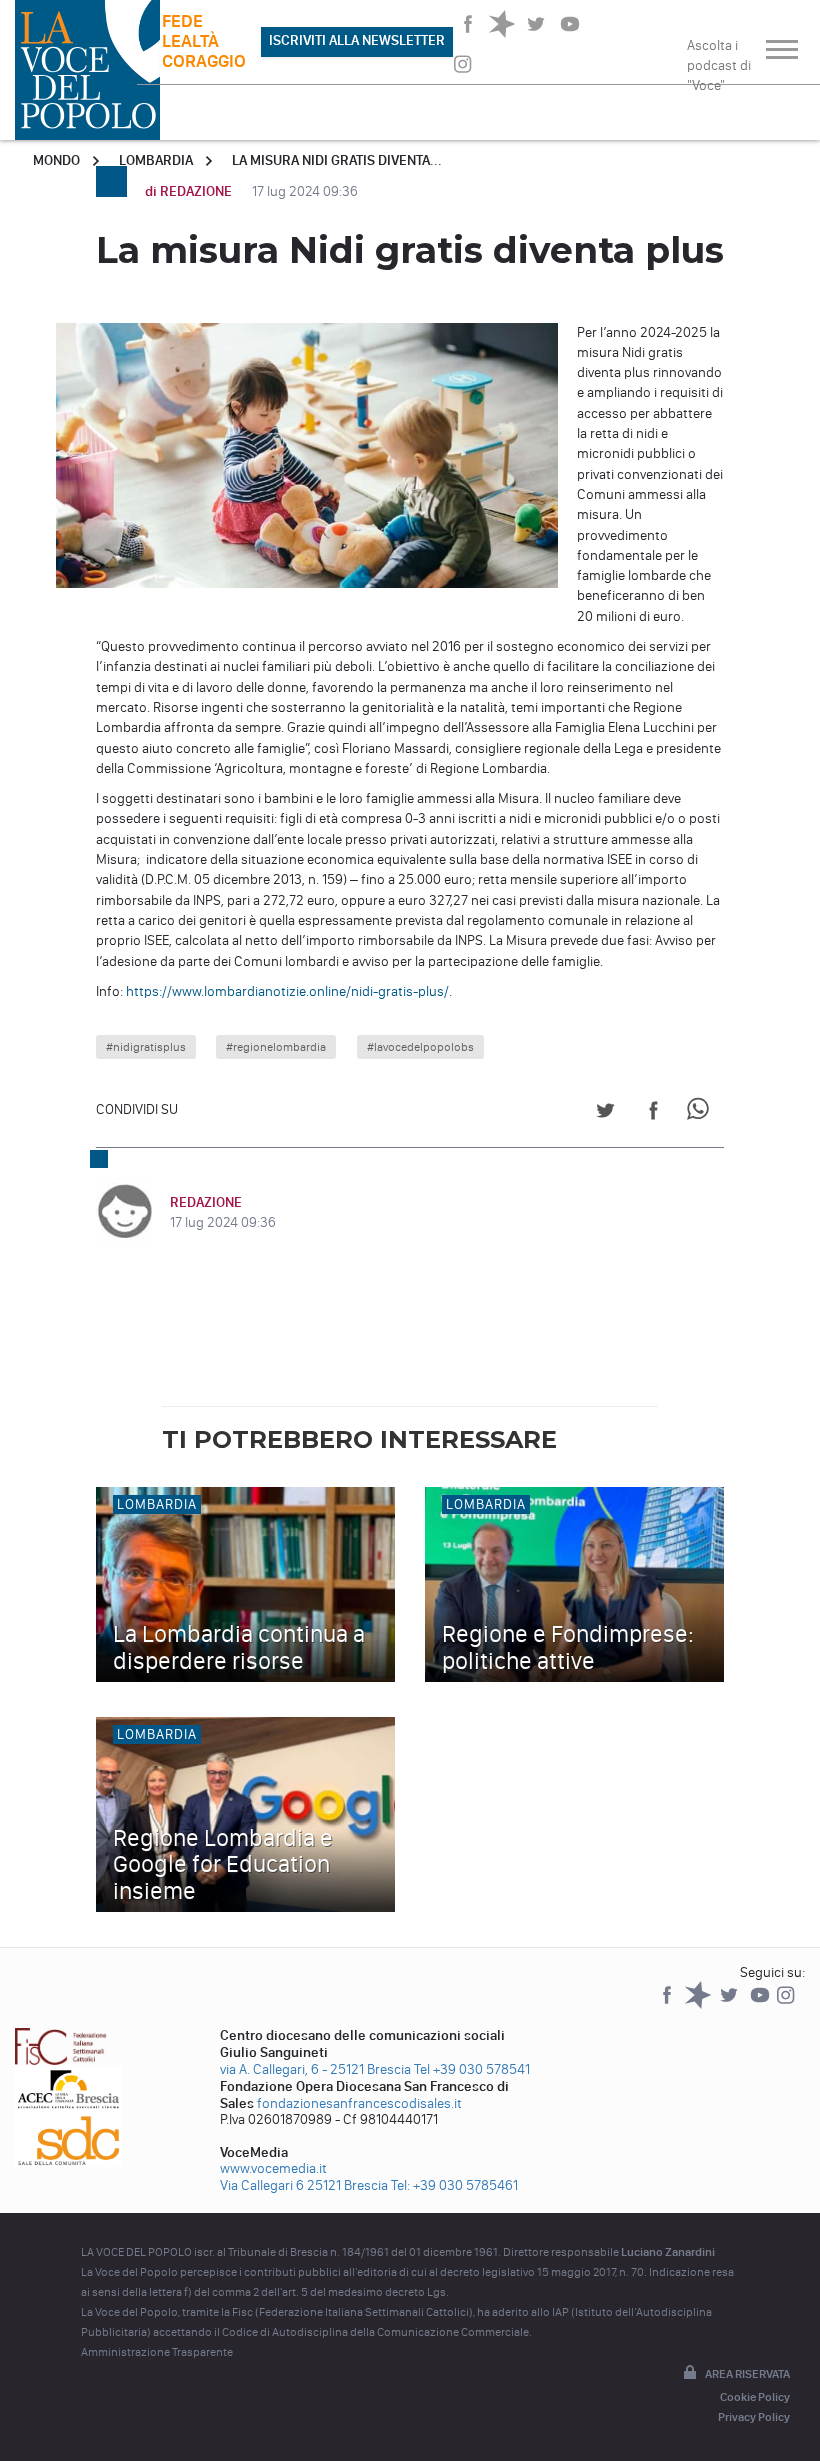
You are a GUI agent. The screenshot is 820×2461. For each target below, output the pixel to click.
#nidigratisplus (146, 1047)
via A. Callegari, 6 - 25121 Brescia (315, 2069)
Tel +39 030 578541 (472, 2069)
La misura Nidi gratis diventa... (337, 160)
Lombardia (156, 160)
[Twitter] (730, 2004)
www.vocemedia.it (273, 2168)
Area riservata (747, 2374)
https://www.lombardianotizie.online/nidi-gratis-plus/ (287, 991)
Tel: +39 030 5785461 (454, 2185)
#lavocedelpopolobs (420, 1047)
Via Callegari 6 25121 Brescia (304, 2185)
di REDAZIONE (190, 191)
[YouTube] (761, 2004)
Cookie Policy (755, 2397)
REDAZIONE (206, 1202)
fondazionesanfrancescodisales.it (359, 2103)
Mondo (56, 160)
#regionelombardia (276, 1047)
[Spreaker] (699, 2004)
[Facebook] (668, 2004)
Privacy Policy (754, 2417)
